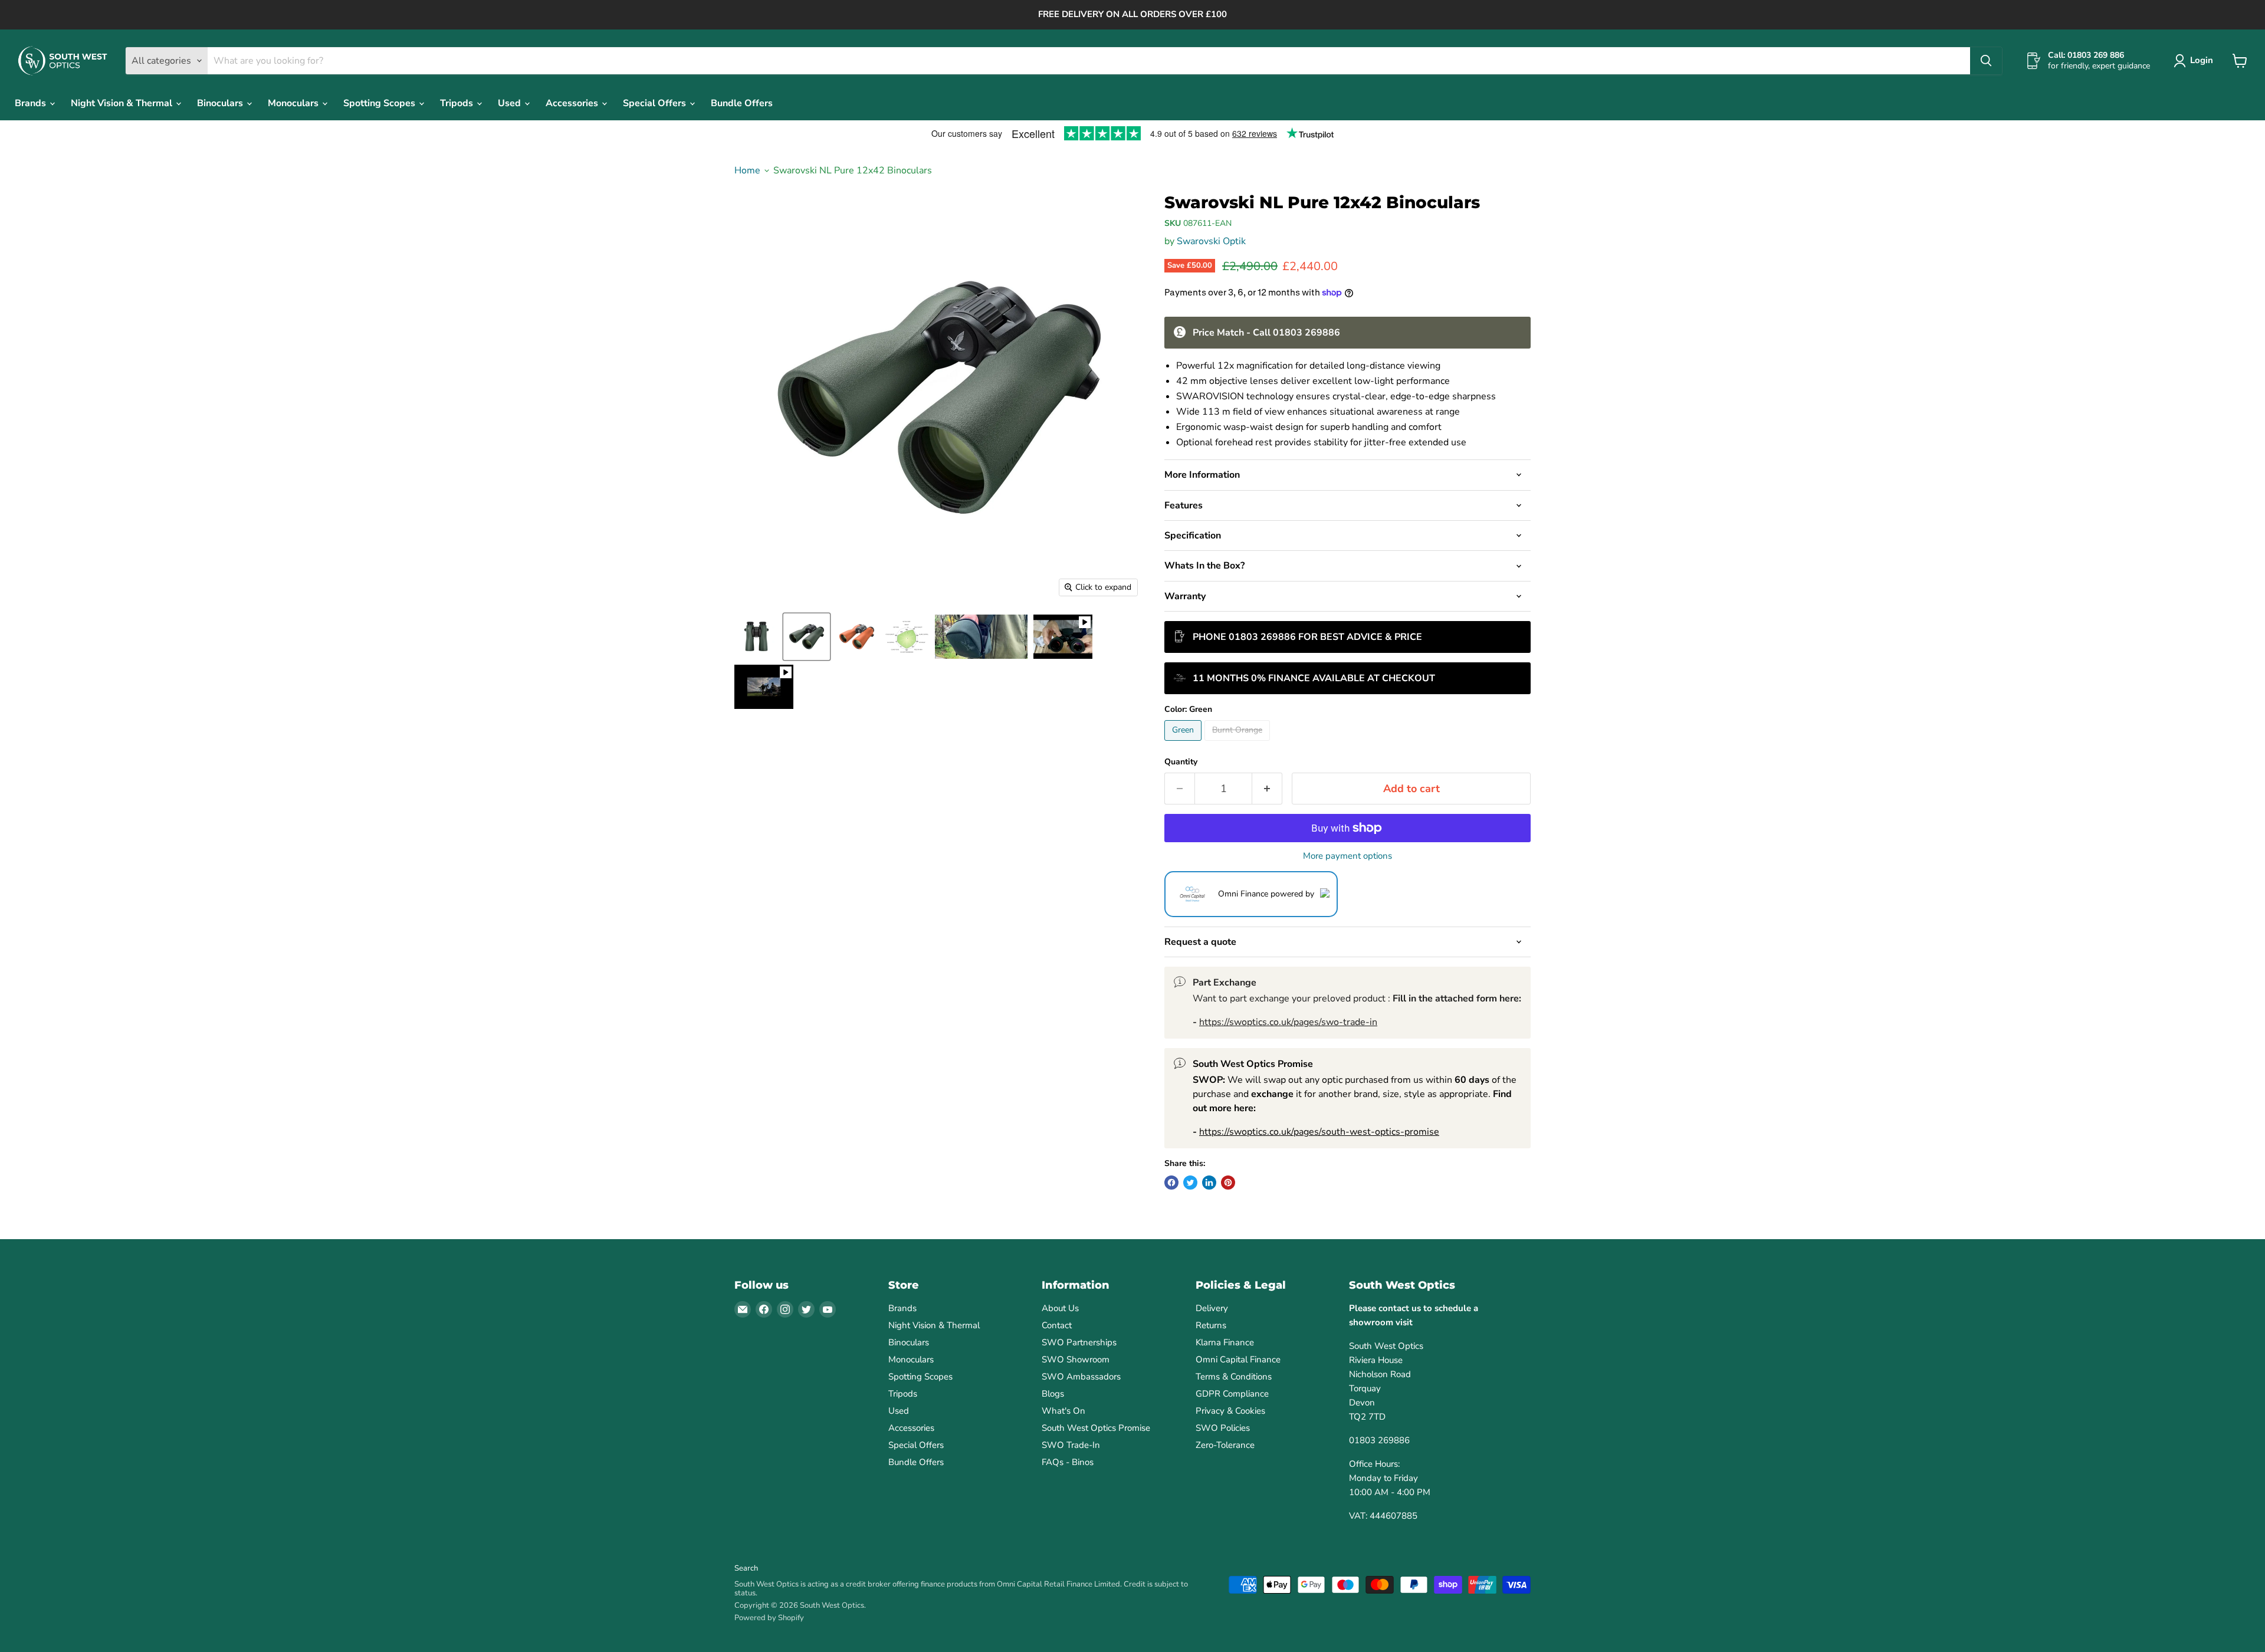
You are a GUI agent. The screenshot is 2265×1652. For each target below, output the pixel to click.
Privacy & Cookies (1230, 1411)
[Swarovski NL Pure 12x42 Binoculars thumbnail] (857, 637)
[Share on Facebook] (1171, 1183)
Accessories (573, 103)
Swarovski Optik (1211, 241)
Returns (1211, 1325)
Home (747, 170)
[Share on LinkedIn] (1209, 1183)
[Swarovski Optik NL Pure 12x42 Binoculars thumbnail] (756, 637)
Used (511, 103)
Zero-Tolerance (1225, 1445)
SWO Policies (1223, 1428)
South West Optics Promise (1096, 1428)
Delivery (1212, 1308)
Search (746, 1568)
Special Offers (656, 103)
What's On (1063, 1411)
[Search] (1986, 61)
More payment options (1347, 856)
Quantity (1181, 762)
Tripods (458, 103)
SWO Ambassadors (1081, 1377)
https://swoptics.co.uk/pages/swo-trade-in (1288, 1022)
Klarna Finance (1225, 1342)
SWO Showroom (1076, 1359)
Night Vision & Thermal (123, 103)
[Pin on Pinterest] (1228, 1183)
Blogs (1053, 1394)
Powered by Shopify (769, 1618)
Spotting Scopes (380, 103)
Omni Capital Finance (1238, 1359)
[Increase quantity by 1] (1267, 789)
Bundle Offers (742, 103)
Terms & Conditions (1234, 1377)
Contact (1057, 1325)
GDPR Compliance (1232, 1394)
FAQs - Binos (1068, 1462)
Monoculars (294, 103)
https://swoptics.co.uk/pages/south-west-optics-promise (1319, 1132)
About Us (1060, 1308)
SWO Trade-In (1071, 1445)
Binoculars (221, 103)
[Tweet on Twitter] (1190, 1183)
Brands (32, 103)
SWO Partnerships (1079, 1342)
